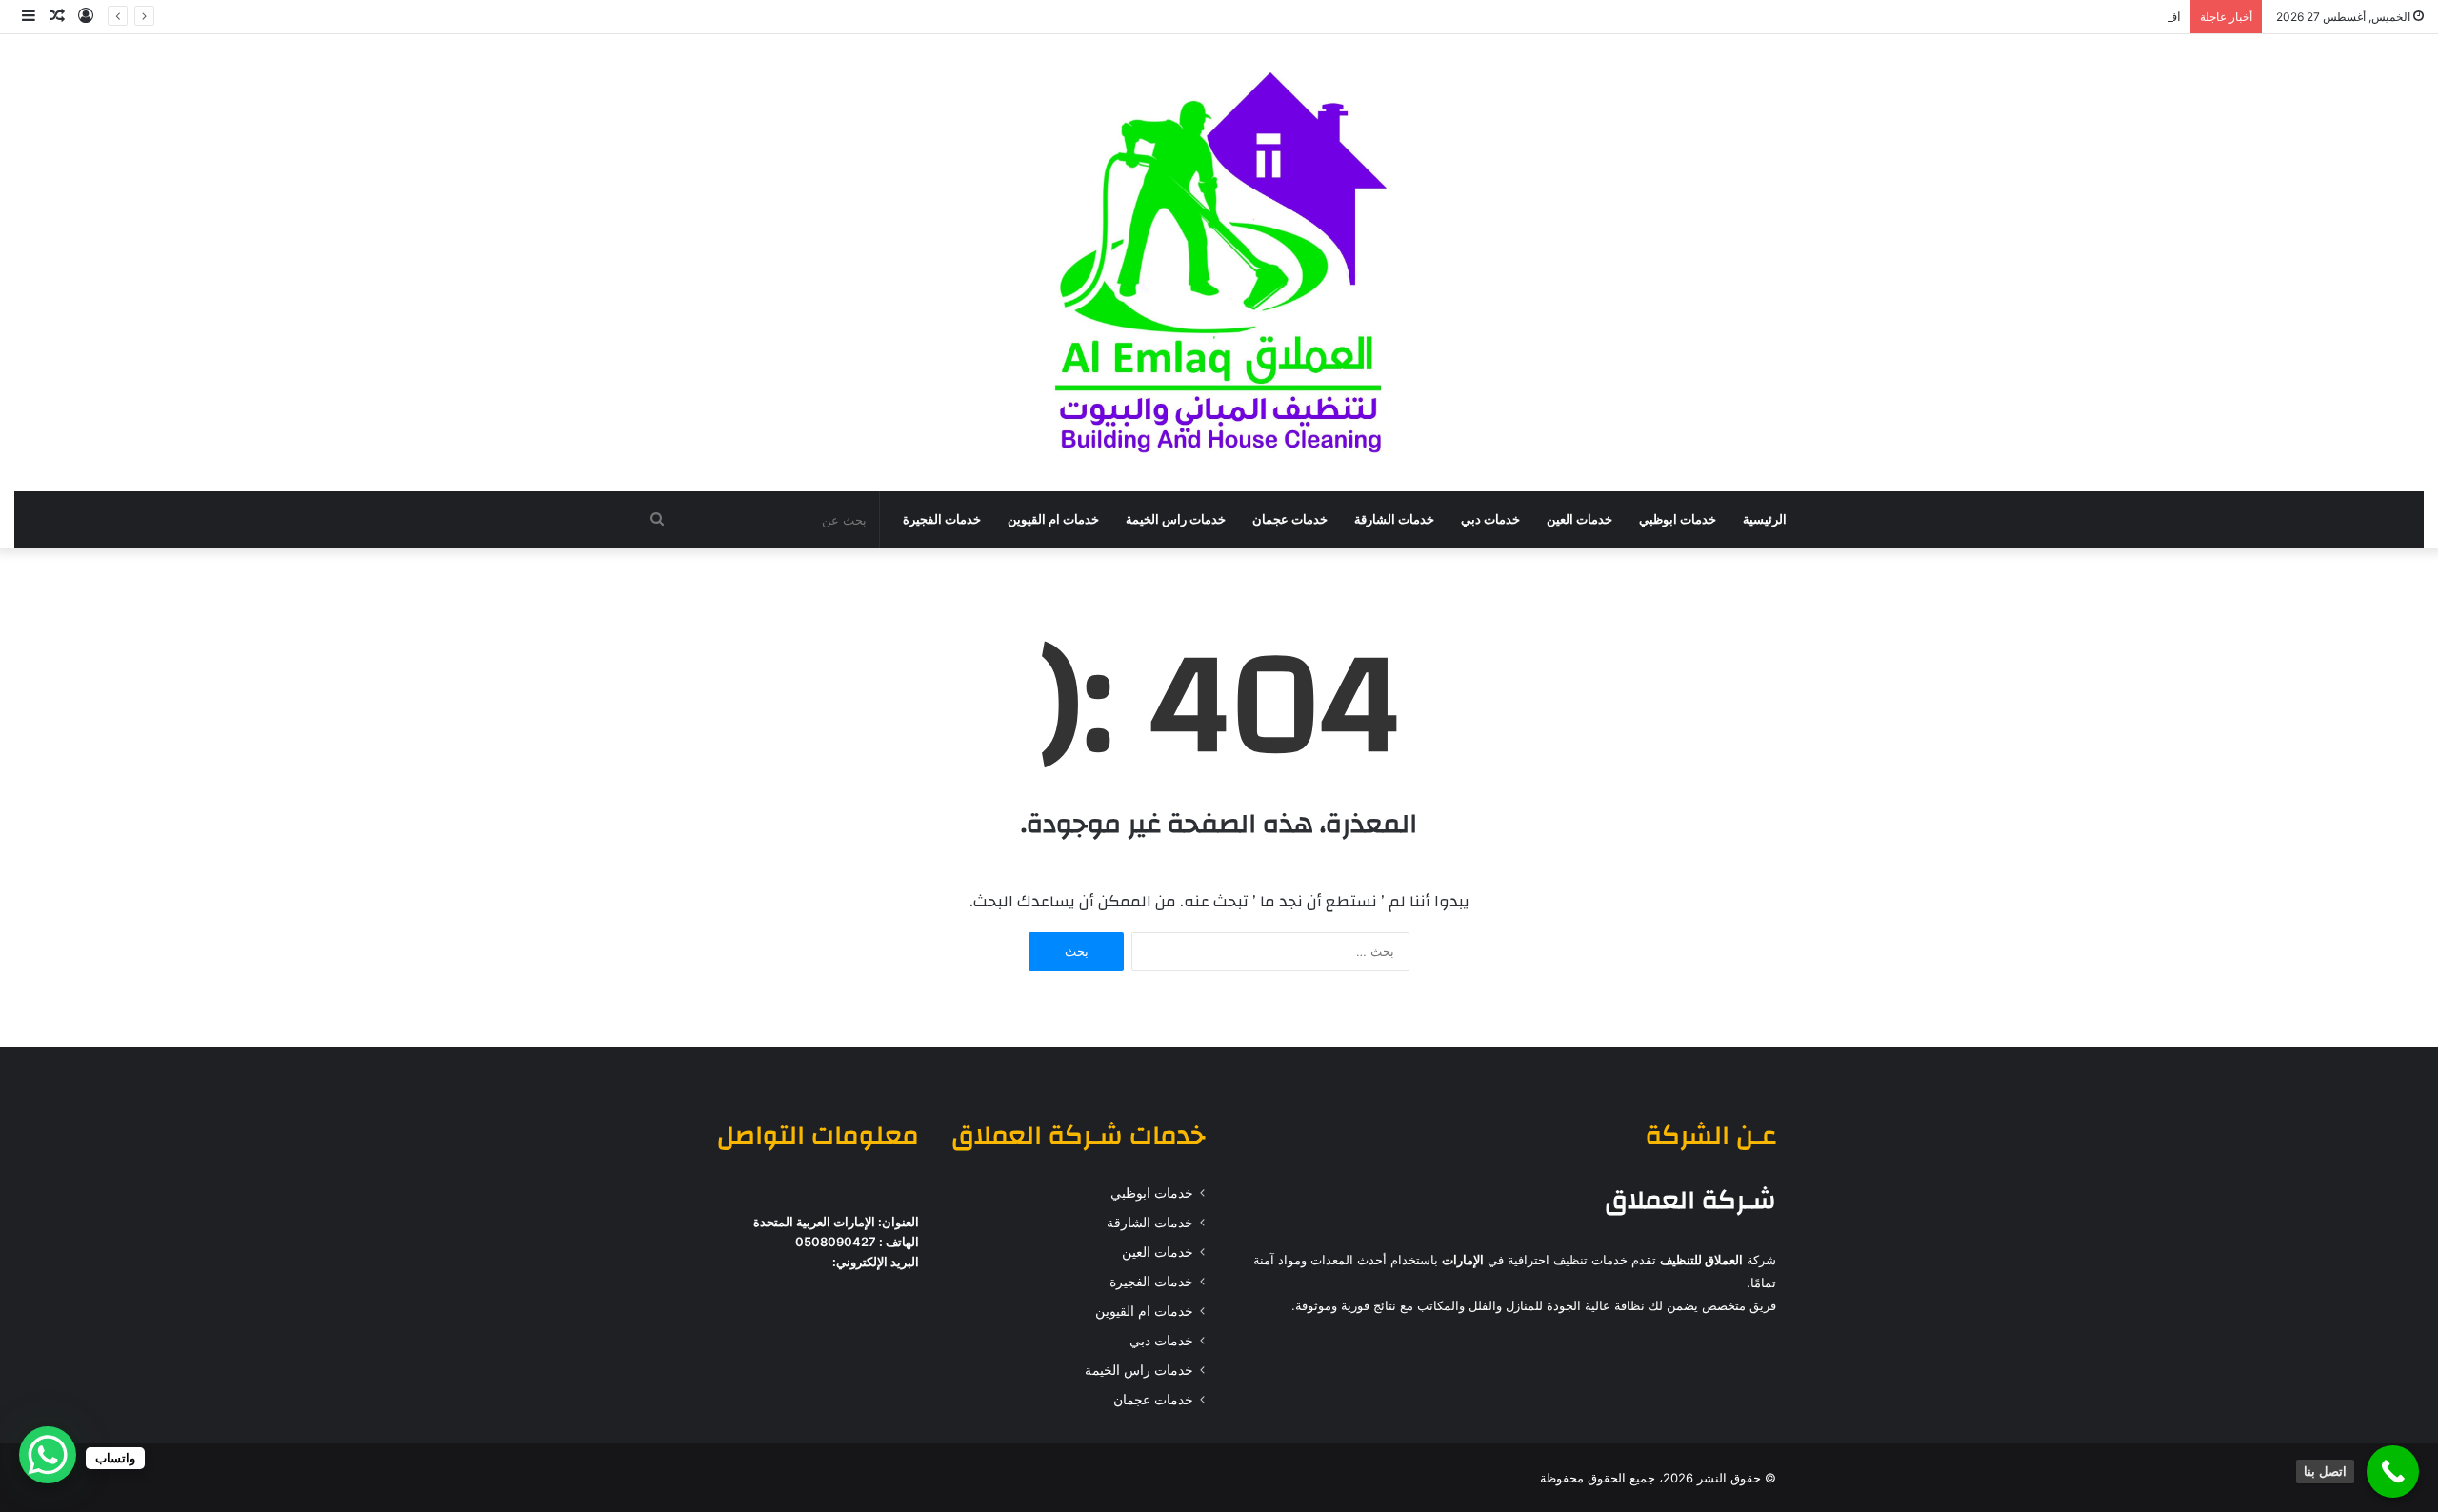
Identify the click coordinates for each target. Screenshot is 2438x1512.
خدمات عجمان (1290, 519)
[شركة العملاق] (1219, 263)
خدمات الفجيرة (942, 519)
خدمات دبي (1490, 519)
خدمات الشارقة (1394, 519)
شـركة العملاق (1690, 1201)
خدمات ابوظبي (1678, 519)
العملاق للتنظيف (1701, 1260)
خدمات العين (1579, 519)
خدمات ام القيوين (1053, 519)
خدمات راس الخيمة (1176, 519)
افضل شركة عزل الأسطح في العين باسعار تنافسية (2049, 16)
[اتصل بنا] (2393, 1472)
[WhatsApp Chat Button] (48, 1455)
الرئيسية (1765, 519)
